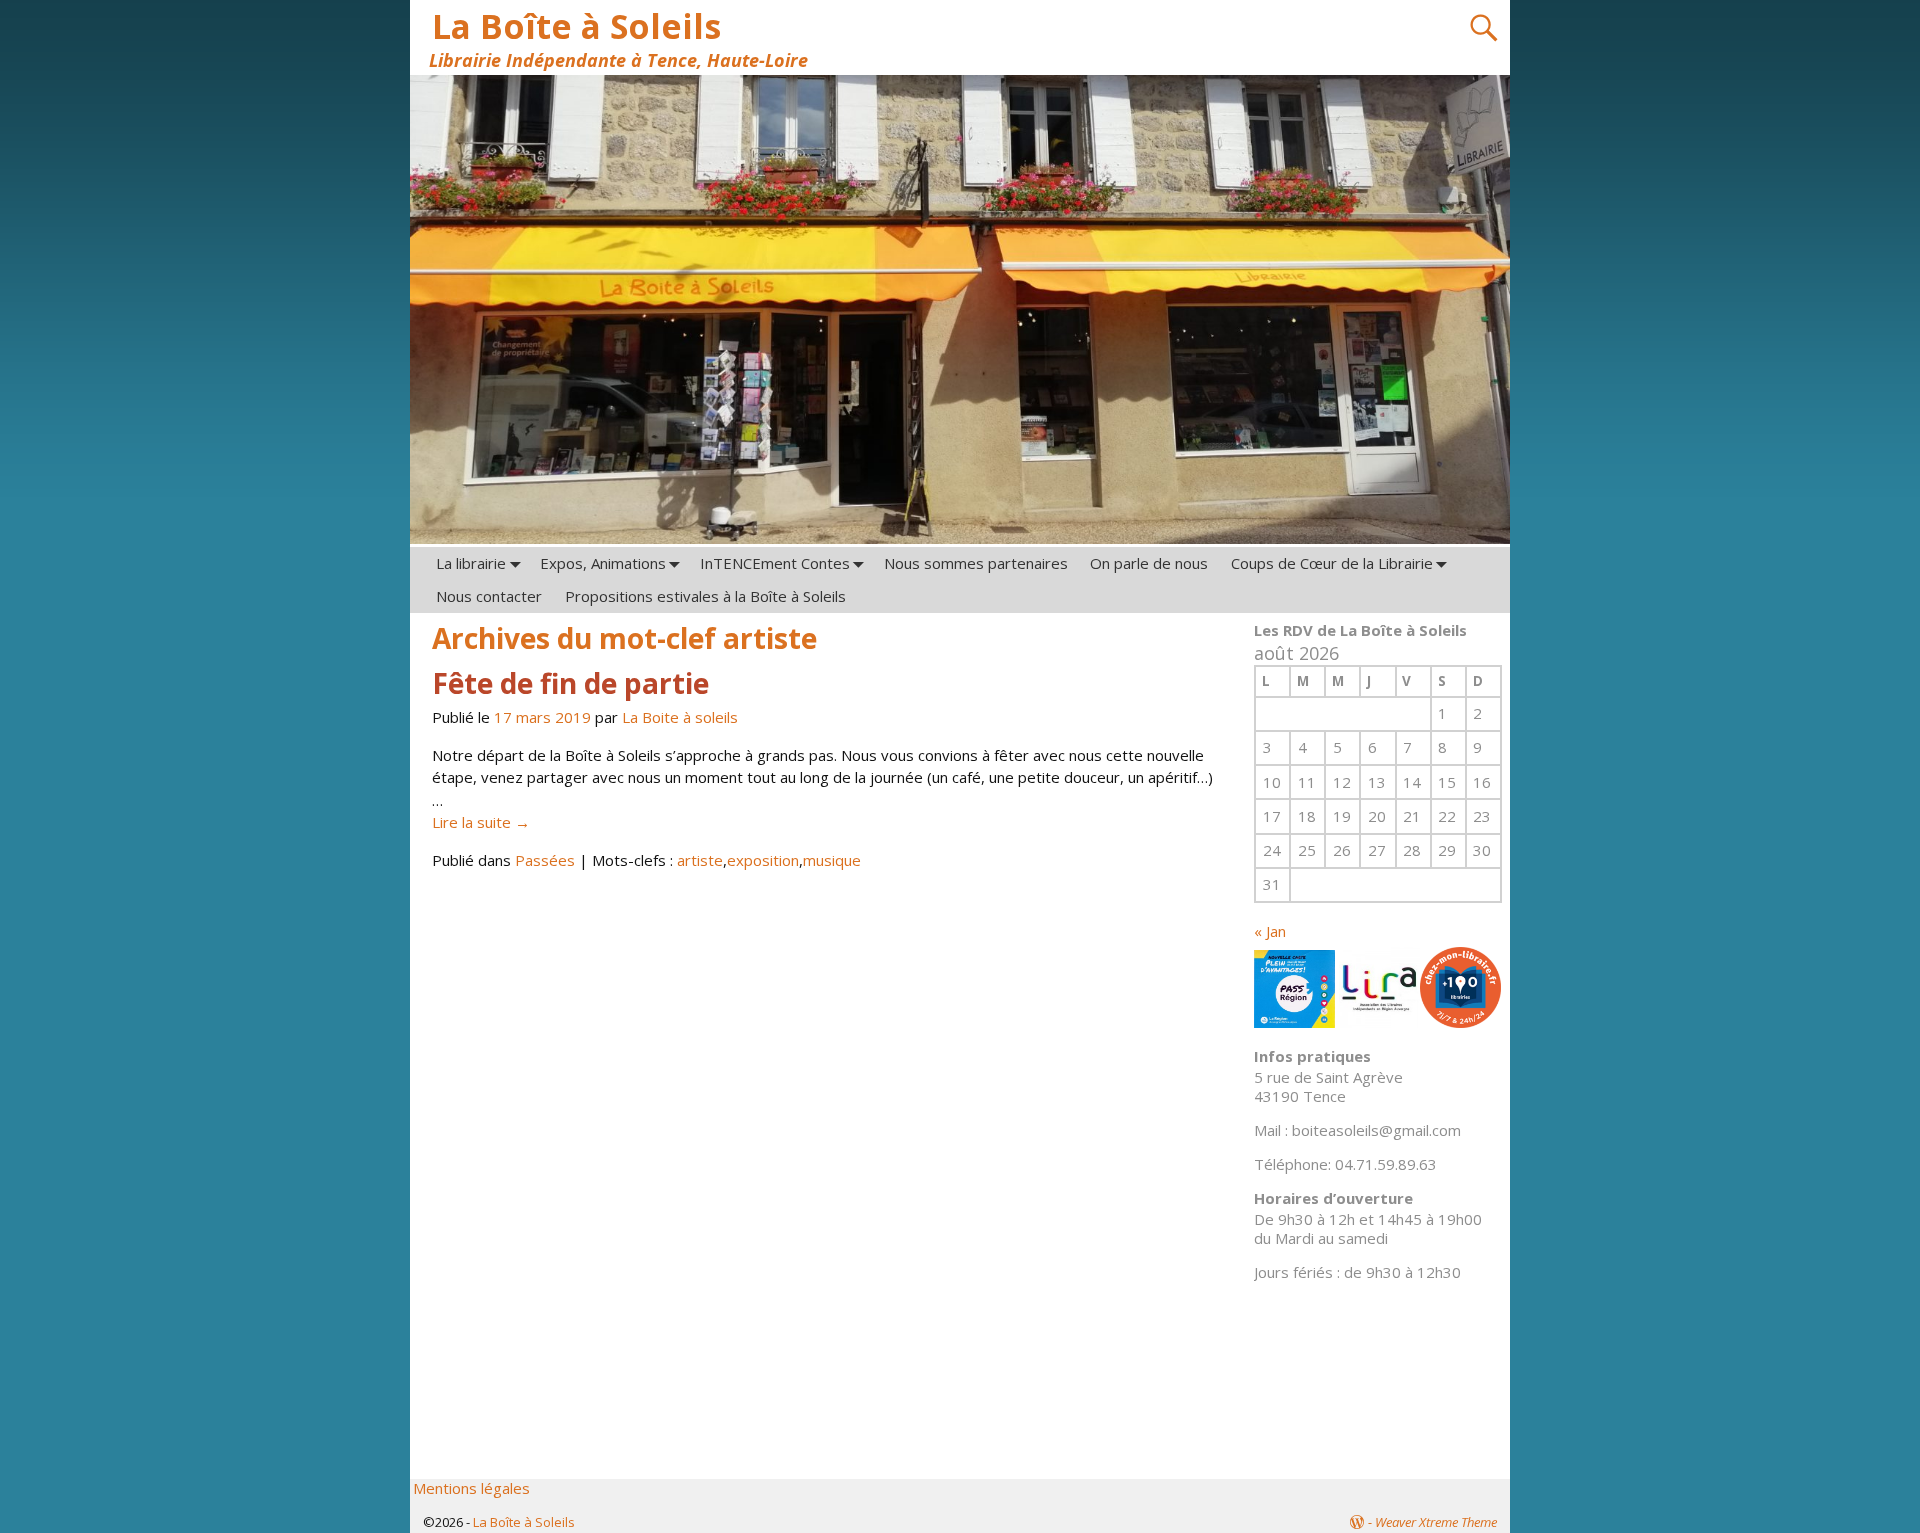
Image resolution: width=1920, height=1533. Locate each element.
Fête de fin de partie (570, 683)
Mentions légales (471, 1488)
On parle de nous (1149, 563)
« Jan (1270, 931)
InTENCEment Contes (775, 563)
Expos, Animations (603, 563)
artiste (700, 860)
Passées (545, 860)
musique (832, 860)
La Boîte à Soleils (576, 26)
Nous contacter (489, 596)
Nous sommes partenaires (976, 563)
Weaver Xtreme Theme (1436, 1522)
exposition (763, 860)
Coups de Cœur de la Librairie (1332, 563)
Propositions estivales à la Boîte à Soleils (705, 596)
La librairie (471, 563)
